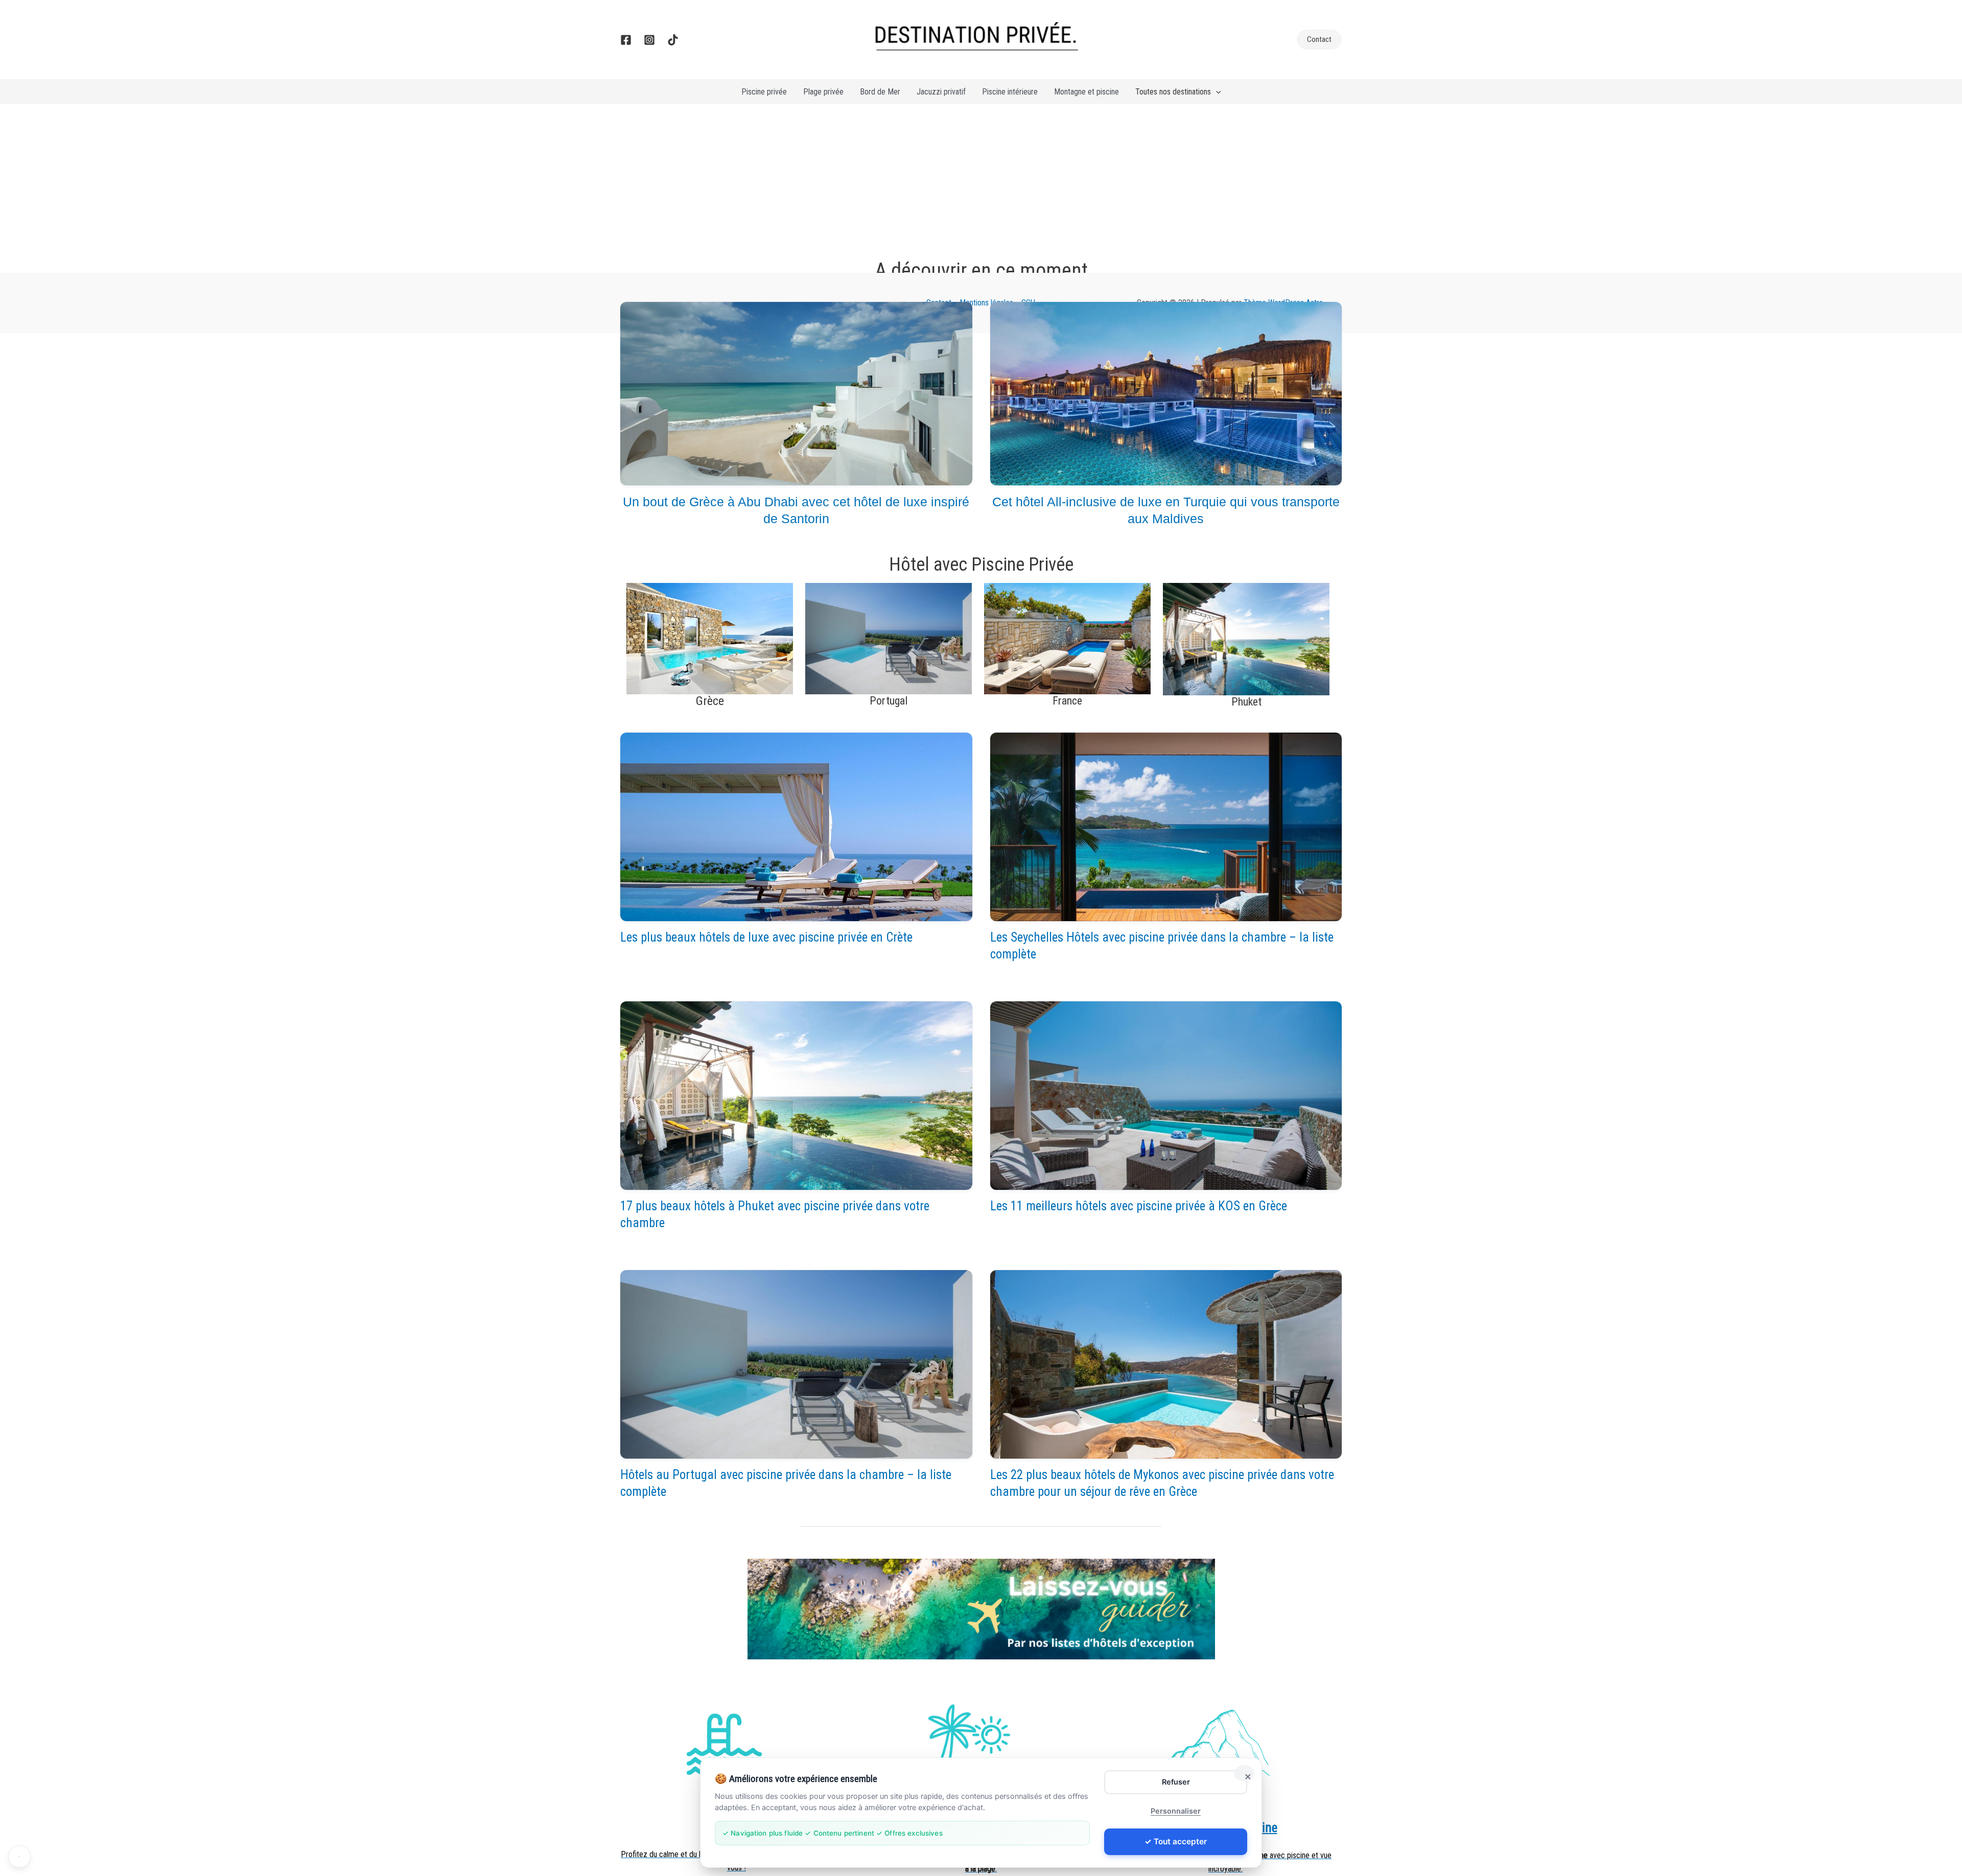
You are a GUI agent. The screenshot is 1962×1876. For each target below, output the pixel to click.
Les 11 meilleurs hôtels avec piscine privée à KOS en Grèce (1139, 1206)
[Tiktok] (673, 40)
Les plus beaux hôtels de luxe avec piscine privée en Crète (766, 937)
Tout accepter (1180, 1842)
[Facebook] (626, 40)
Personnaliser (1176, 1811)
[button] (1319, 40)
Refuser (1176, 1782)
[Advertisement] (981, 181)
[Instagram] (649, 40)
